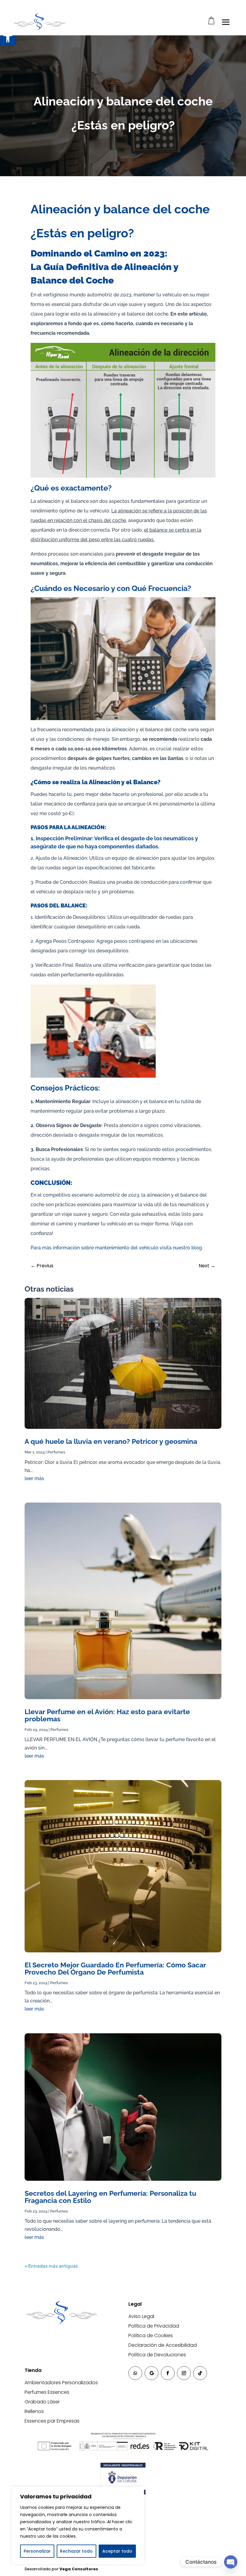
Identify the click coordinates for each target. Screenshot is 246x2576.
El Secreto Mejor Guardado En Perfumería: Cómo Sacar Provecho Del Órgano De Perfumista (115, 1968)
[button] (8, 38)
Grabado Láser (42, 2402)
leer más (34, 1478)
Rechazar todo (76, 2551)
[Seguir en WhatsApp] (135, 2373)
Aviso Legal (141, 2316)
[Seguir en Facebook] (168, 2373)
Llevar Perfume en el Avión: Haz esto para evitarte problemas (107, 1715)
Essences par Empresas (52, 2421)
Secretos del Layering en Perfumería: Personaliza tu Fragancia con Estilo (110, 2197)
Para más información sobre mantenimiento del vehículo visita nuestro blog (116, 1248)
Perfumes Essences (47, 2392)
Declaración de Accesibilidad (163, 2345)
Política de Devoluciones (157, 2355)
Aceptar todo (117, 2551)
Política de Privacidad (154, 2326)
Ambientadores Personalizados (61, 2383)
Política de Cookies (151, 2336)
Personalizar (37, 2551)
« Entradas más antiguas (51, 2266)
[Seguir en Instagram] (184, 2373)
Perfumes (56, 1452)
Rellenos (34, 2411)
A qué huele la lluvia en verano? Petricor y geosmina (111, 1441)
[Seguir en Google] (151, 2373)
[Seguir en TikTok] (200, 2373)
